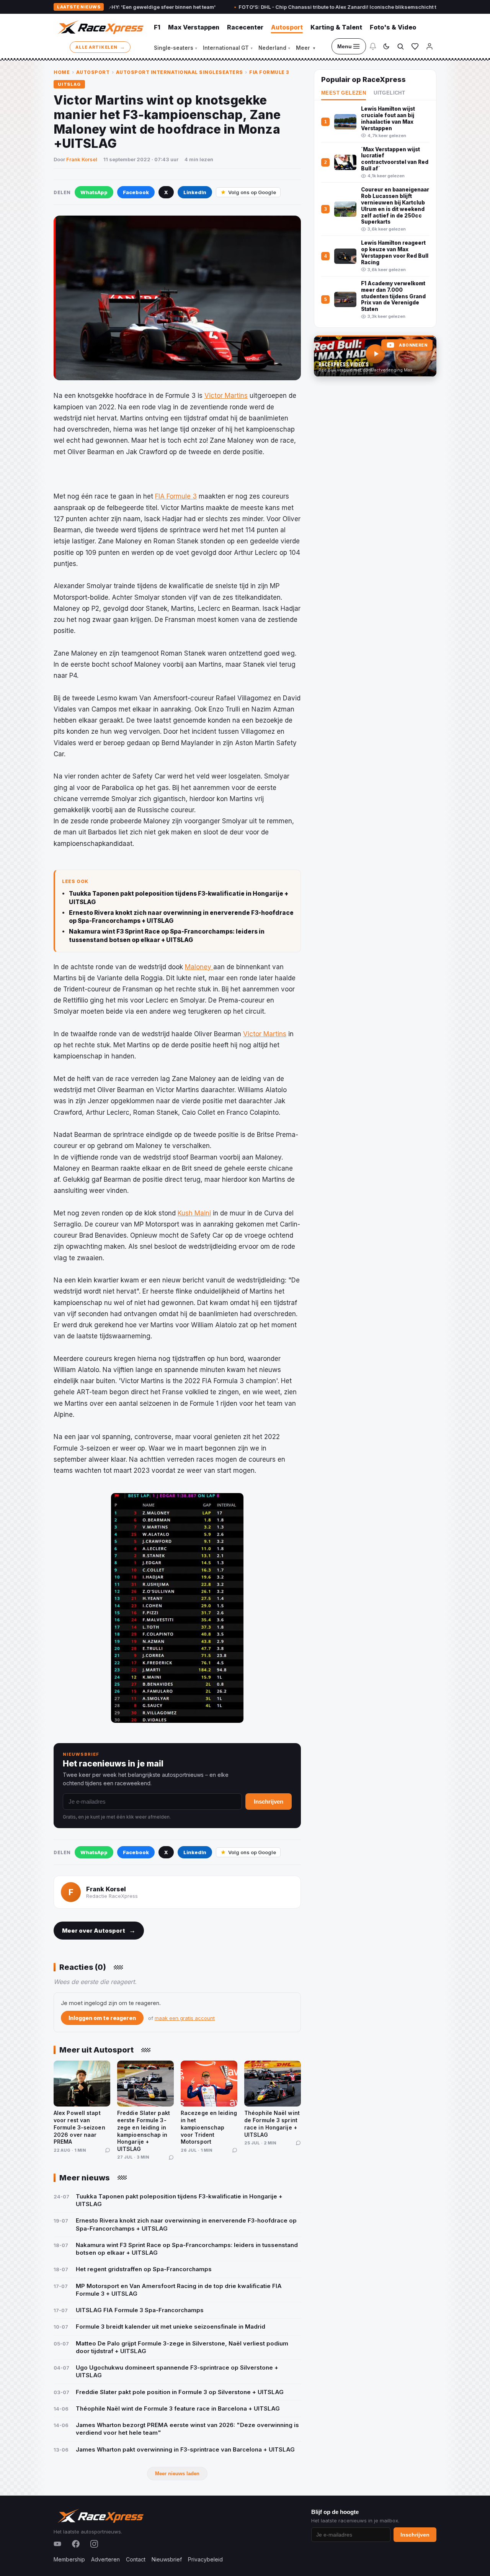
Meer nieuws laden (177, 2474)
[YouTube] (57, 2544)
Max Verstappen (194, 27)
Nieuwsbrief (167, 2559)
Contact (136, 2559)
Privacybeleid (205, 2559)
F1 (157, 27)
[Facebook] (76, 2544)
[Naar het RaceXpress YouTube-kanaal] (375, 356)
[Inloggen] (430, 46)
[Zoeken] (400, 46)
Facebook (136, 192)
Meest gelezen (344, 93)
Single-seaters (176, 48)
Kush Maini (194, 1213)
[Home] (100, 27)
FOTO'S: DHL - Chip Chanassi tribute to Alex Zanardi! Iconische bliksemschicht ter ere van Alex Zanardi (300, 7)
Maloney (199, 967)
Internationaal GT (228, 48)
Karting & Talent (336, 27)
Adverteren (105, 2559)
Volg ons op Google (252, 192)
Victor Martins (226, 396)
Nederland (274, 48)
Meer (305, 48)
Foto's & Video (393, 27)
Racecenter (245, 27)
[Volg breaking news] (373, 46)
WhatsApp (94, 192)
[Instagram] (94, 2544)
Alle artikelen (100, 47)
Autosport (287, 27)
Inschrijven (269, 1802)
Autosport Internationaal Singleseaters (180, 72)
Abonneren (413, 345)
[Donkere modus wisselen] (386, 46)
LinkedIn (195, 192)
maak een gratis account (185, 2018)
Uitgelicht (389, 93)
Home (62, 72)
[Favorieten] (415, 46)
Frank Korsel (82, 159)
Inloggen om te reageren (102, 2018)
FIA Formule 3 (269, 72)
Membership (69, 2559)
